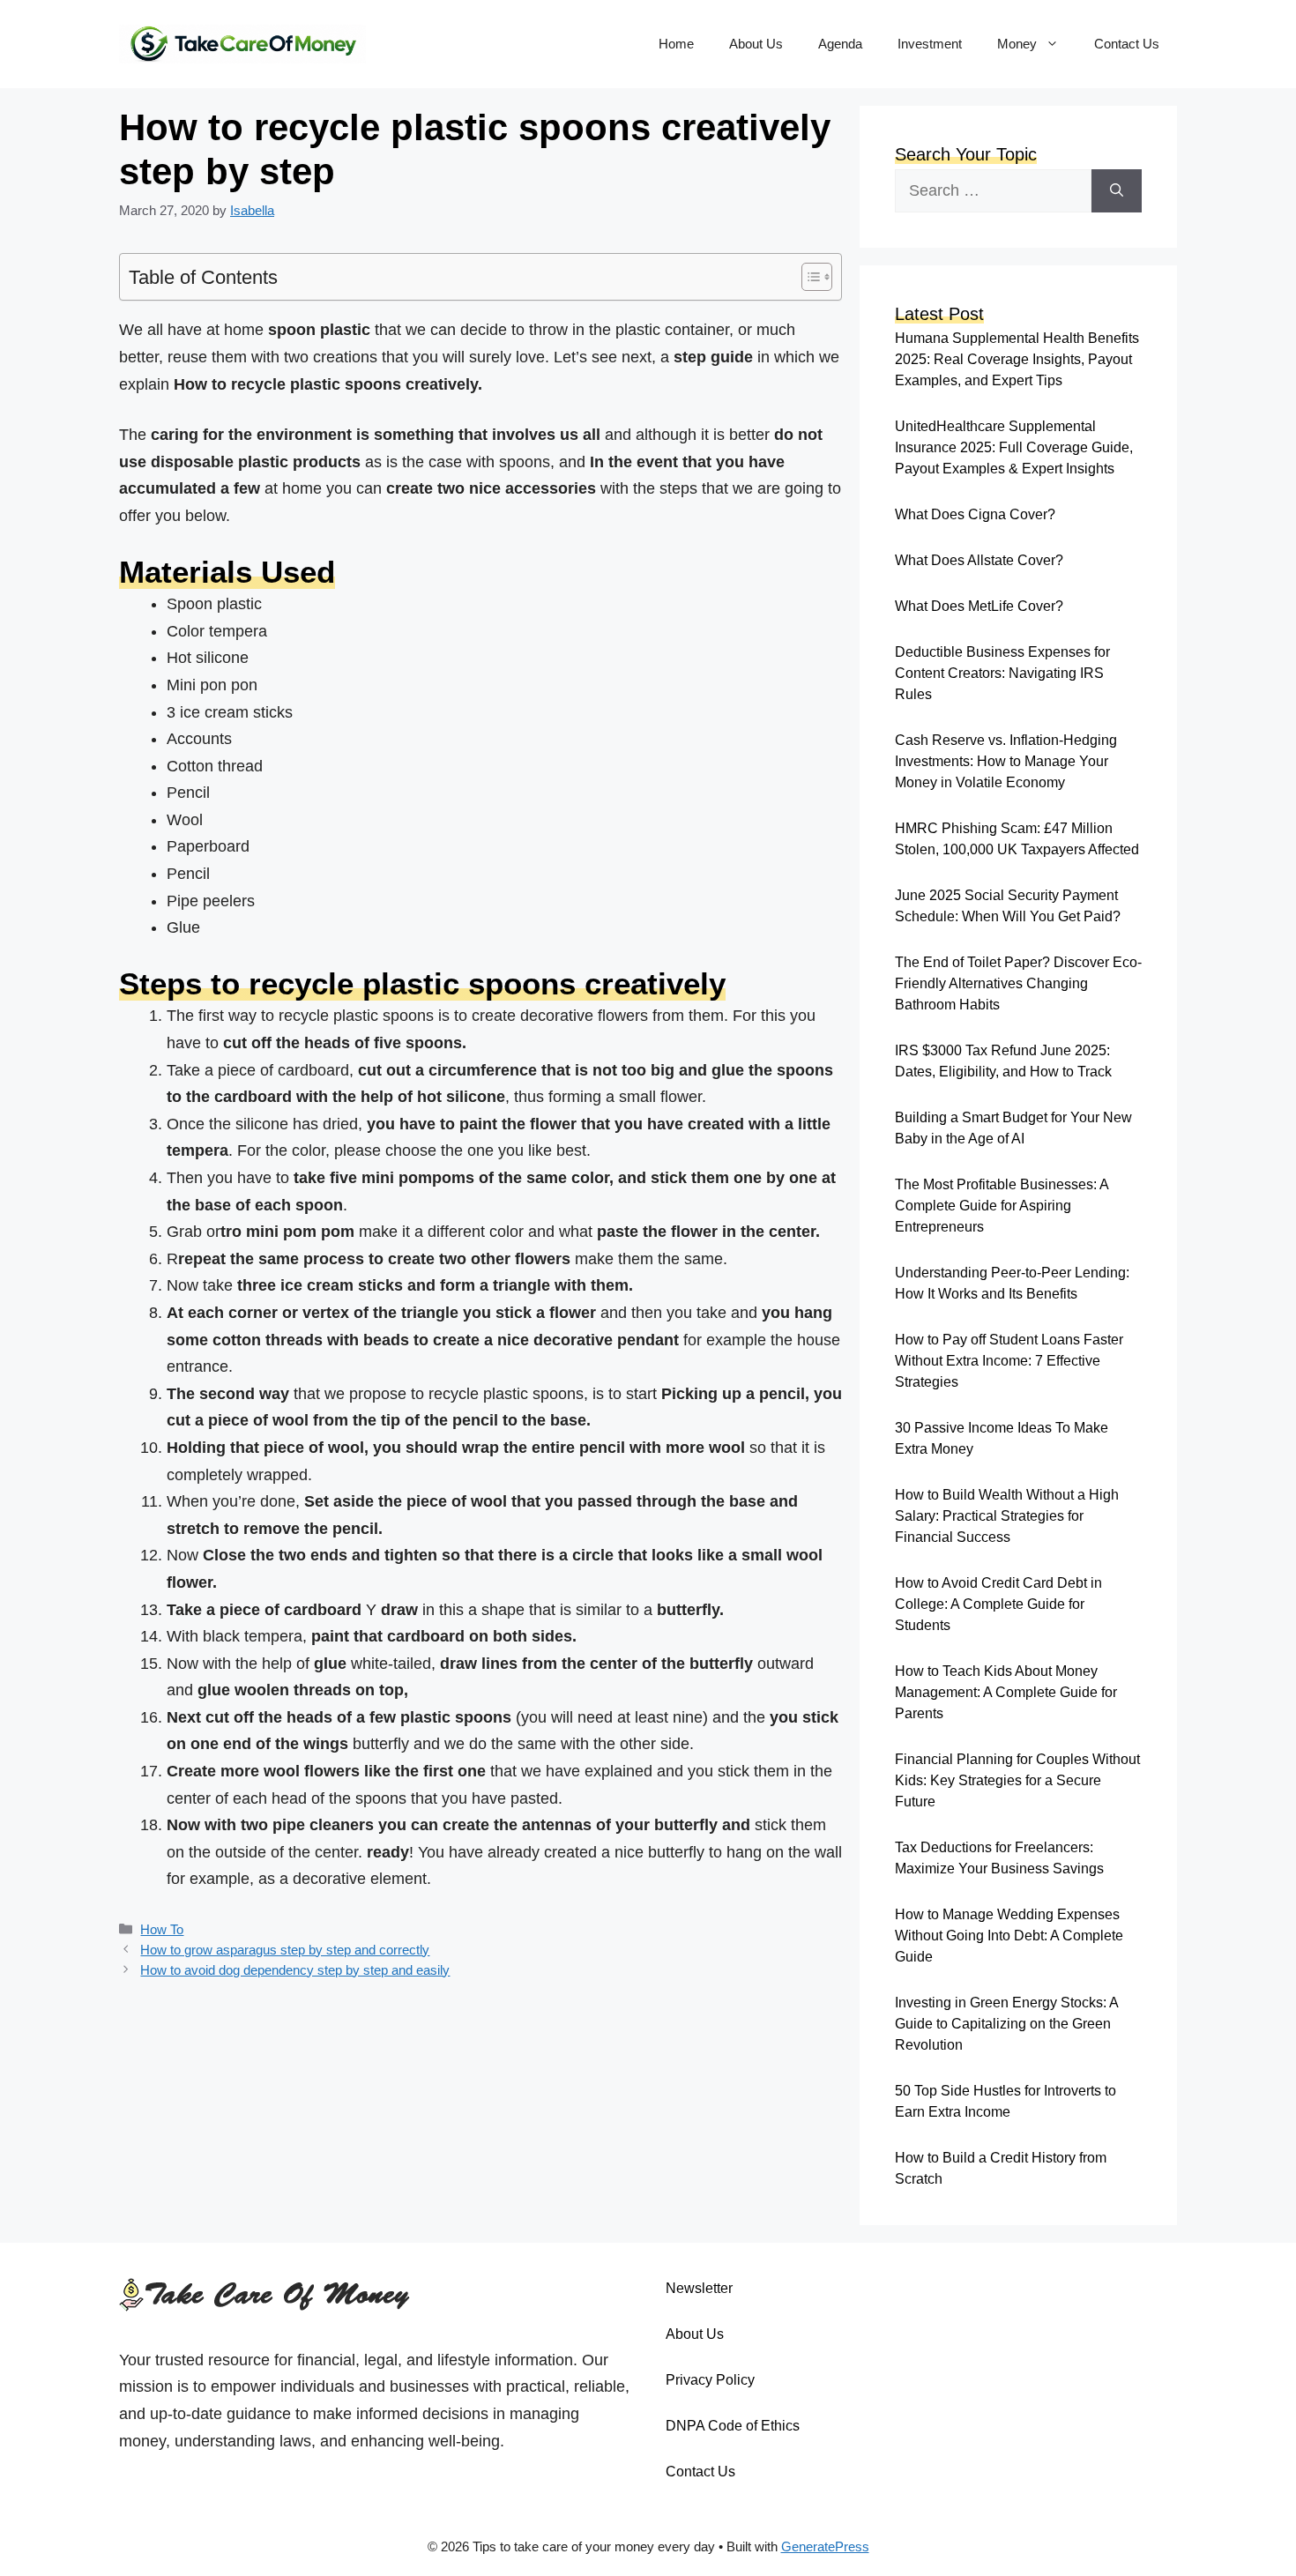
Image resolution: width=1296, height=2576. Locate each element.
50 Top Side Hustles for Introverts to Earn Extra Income (1006, 2101)
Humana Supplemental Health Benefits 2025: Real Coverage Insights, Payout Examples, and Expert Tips (1017, 359)
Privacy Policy (710, 2380)
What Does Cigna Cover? (975, 514)
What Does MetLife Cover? (979, 606)
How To (162, 1929)
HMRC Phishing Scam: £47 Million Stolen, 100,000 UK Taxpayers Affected (1017, 839)
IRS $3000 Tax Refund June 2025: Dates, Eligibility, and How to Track (1003, 1061)
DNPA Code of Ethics (733, 2426)
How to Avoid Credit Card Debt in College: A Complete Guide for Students (998, 1604)
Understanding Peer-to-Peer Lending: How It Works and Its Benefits (1012, 1283)
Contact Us (1127, 44)
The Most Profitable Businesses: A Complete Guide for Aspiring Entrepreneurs (1002, 1206)
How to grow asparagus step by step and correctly (285, 1950)
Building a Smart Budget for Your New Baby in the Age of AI (1013, 1128)
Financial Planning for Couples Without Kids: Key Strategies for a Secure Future (1017, 1780)
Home (676, 44)
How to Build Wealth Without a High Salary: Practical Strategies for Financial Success (1007, 1516)
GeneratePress (825, 2546)
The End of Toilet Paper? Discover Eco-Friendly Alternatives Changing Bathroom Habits (1018, 983)
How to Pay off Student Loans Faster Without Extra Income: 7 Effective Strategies (1009, 1361)
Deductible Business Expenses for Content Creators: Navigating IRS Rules (1002, 673)
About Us (756, 44)
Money (1017, 44)
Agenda (840, 44)
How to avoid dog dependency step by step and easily (295, 1970)
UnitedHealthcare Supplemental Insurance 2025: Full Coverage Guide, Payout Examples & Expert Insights (1014, 447)
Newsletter (699, 2288)
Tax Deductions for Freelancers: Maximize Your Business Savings (999, 1858)
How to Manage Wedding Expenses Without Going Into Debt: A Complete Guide (1009, 1936)
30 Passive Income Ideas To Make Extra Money (1002, 1438)
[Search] (1117, 191)
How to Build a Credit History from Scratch (1001, 2168)
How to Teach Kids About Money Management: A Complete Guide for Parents (1006, 1692)
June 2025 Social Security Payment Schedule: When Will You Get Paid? (1008, 906)
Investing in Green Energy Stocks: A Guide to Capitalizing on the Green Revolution (1006, 2024)
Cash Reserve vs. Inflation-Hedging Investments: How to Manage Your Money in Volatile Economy (1006, 761)
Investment (930, 44)
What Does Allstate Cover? (979, 560)
